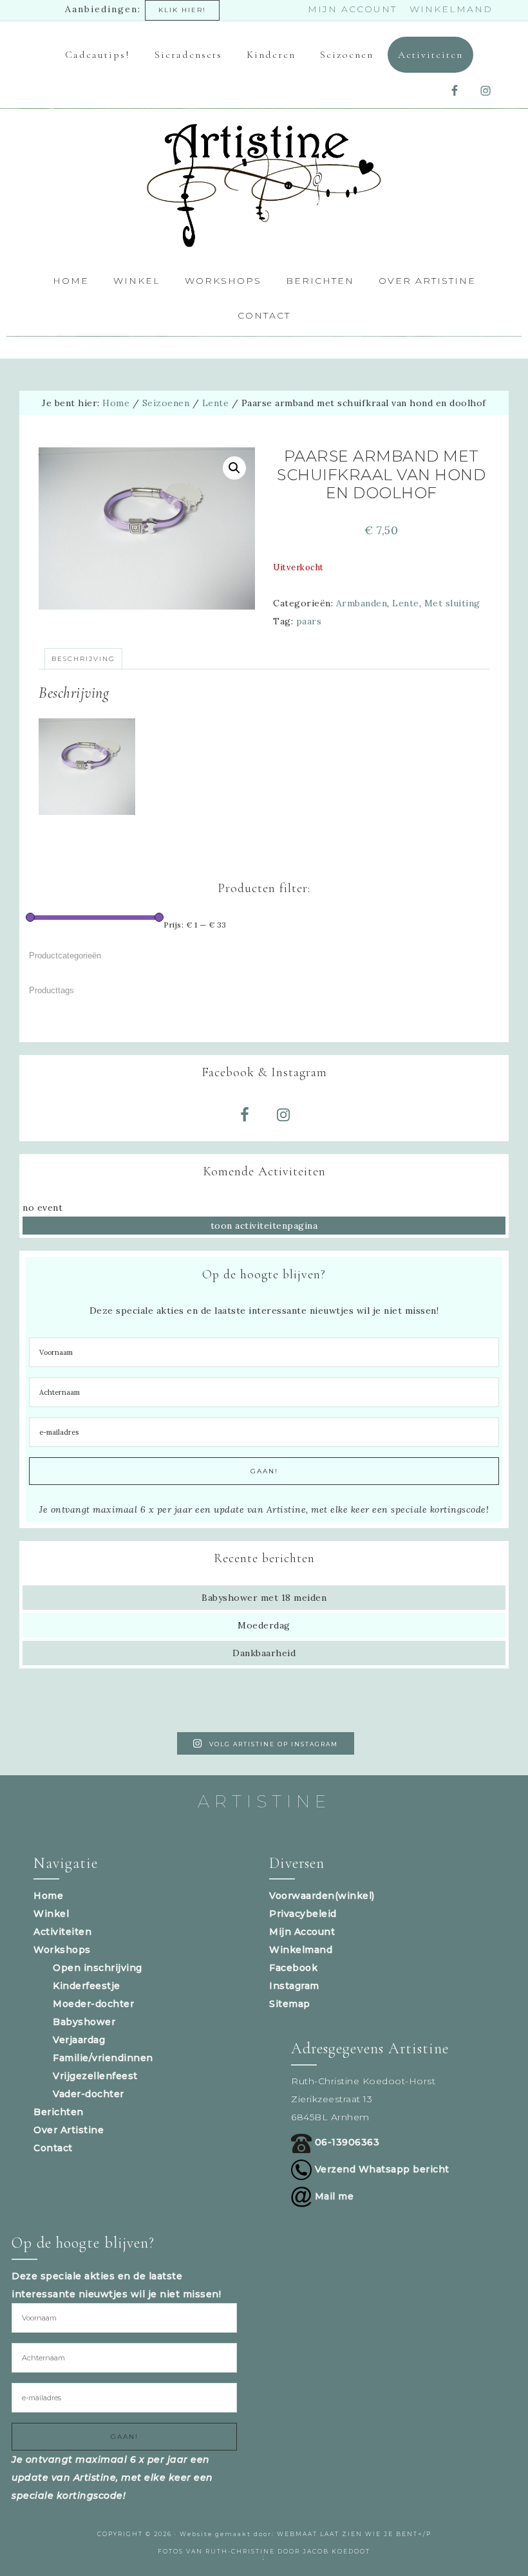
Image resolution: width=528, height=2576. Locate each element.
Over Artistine (69, 2130)
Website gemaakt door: (228, 2534)
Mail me (333, 2196)
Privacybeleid (303, 1914)
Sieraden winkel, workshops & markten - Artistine (264, 186)
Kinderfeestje (87, 1986)
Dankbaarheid (264, 1653)
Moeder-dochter (93, 2004)
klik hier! (182, 10)
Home (48, 1896)
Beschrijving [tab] (83, 659)
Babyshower (84, 2022)
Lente (216, 403)
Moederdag (264, 1625)
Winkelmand (301, 1950)
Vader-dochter (89, 2094)
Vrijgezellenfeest (95, 2076)
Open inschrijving (98, 1968)
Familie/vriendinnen (103, 2058)
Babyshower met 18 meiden (264, 1598)
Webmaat (297, 2534)
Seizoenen (166, 403)
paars (309, 621)
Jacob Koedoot (336, 2551)
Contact (53, 2148)
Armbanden (362, 603)
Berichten (59, 2112)
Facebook (293, 1968)
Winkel (51, 1914)
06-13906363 (345, 2142)
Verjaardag (79, 2040)
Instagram (294, 1986)
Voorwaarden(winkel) (322, 1896)
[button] (234, 468)
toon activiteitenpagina (264, 1226)
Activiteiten (62, 1932)
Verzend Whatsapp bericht (381, 2169)
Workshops (62, 1950)
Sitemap (290, 2004)
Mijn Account (302, 1932)
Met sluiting (452, 603)
